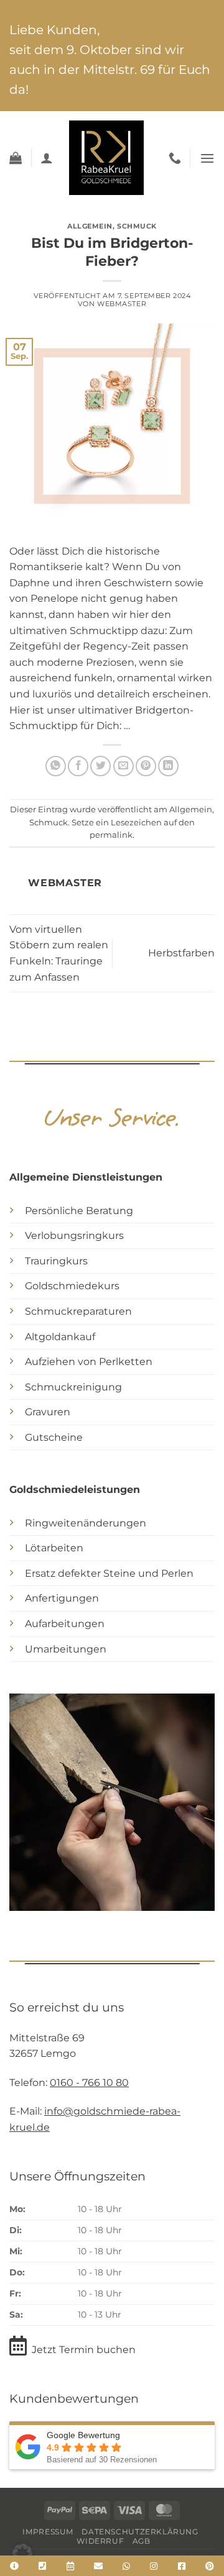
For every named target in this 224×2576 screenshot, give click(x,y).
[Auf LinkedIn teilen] (168, 766)
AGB (142, 2541)
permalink (111, 835)
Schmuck (137, 226)
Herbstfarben (181, 953)
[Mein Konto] (47, 158)
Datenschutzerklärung (140, 2532)
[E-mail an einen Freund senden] (124, 766)
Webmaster (122, 304)
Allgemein (90, 226)
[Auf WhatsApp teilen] (56, 766)
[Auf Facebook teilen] (78, 766)
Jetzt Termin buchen (84, 2350)
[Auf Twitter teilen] (100, 766)
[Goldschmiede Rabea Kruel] (106, 158)
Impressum (48, 2532)
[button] (16, 158)
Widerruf (100, 2541)
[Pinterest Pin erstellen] (146, 766)
